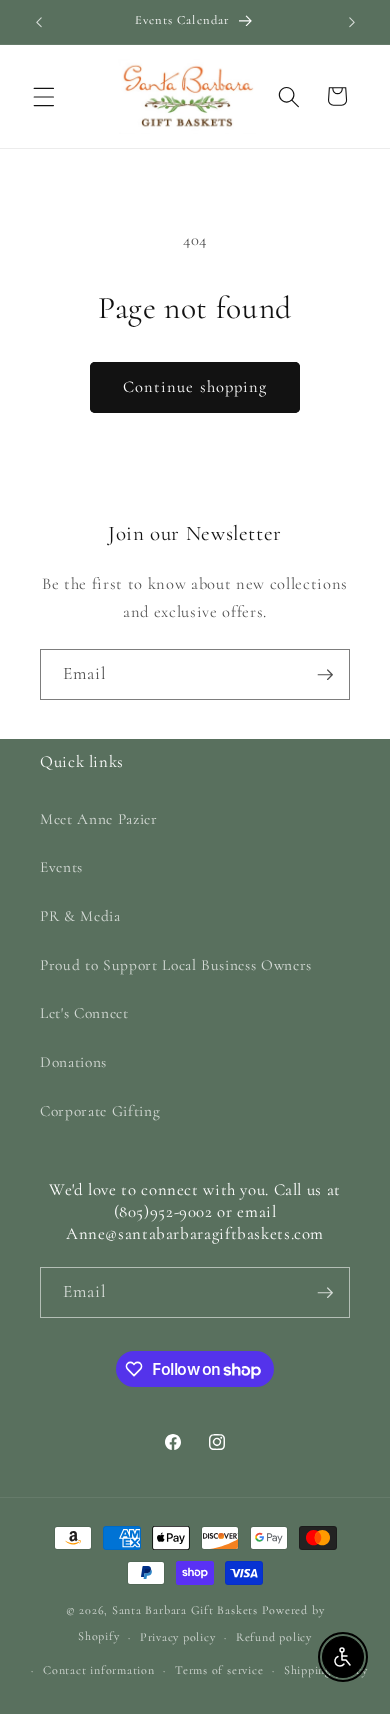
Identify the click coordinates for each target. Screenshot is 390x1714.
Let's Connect (84, 1013)
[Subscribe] (325, 675)
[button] (44, 96)
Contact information (99, 1670)
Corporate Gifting (100, 1111)
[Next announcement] (352, 22)
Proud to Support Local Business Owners (176, 965)
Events (61, 867)
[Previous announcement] (39, 22)
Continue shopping (195, 387)
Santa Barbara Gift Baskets (185, 1610)
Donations (73, 1062)
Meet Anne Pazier (99, 819)
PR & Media (80, 916)
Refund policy (274, 1637)
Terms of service (219, 1670)
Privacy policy (178, 1637)
